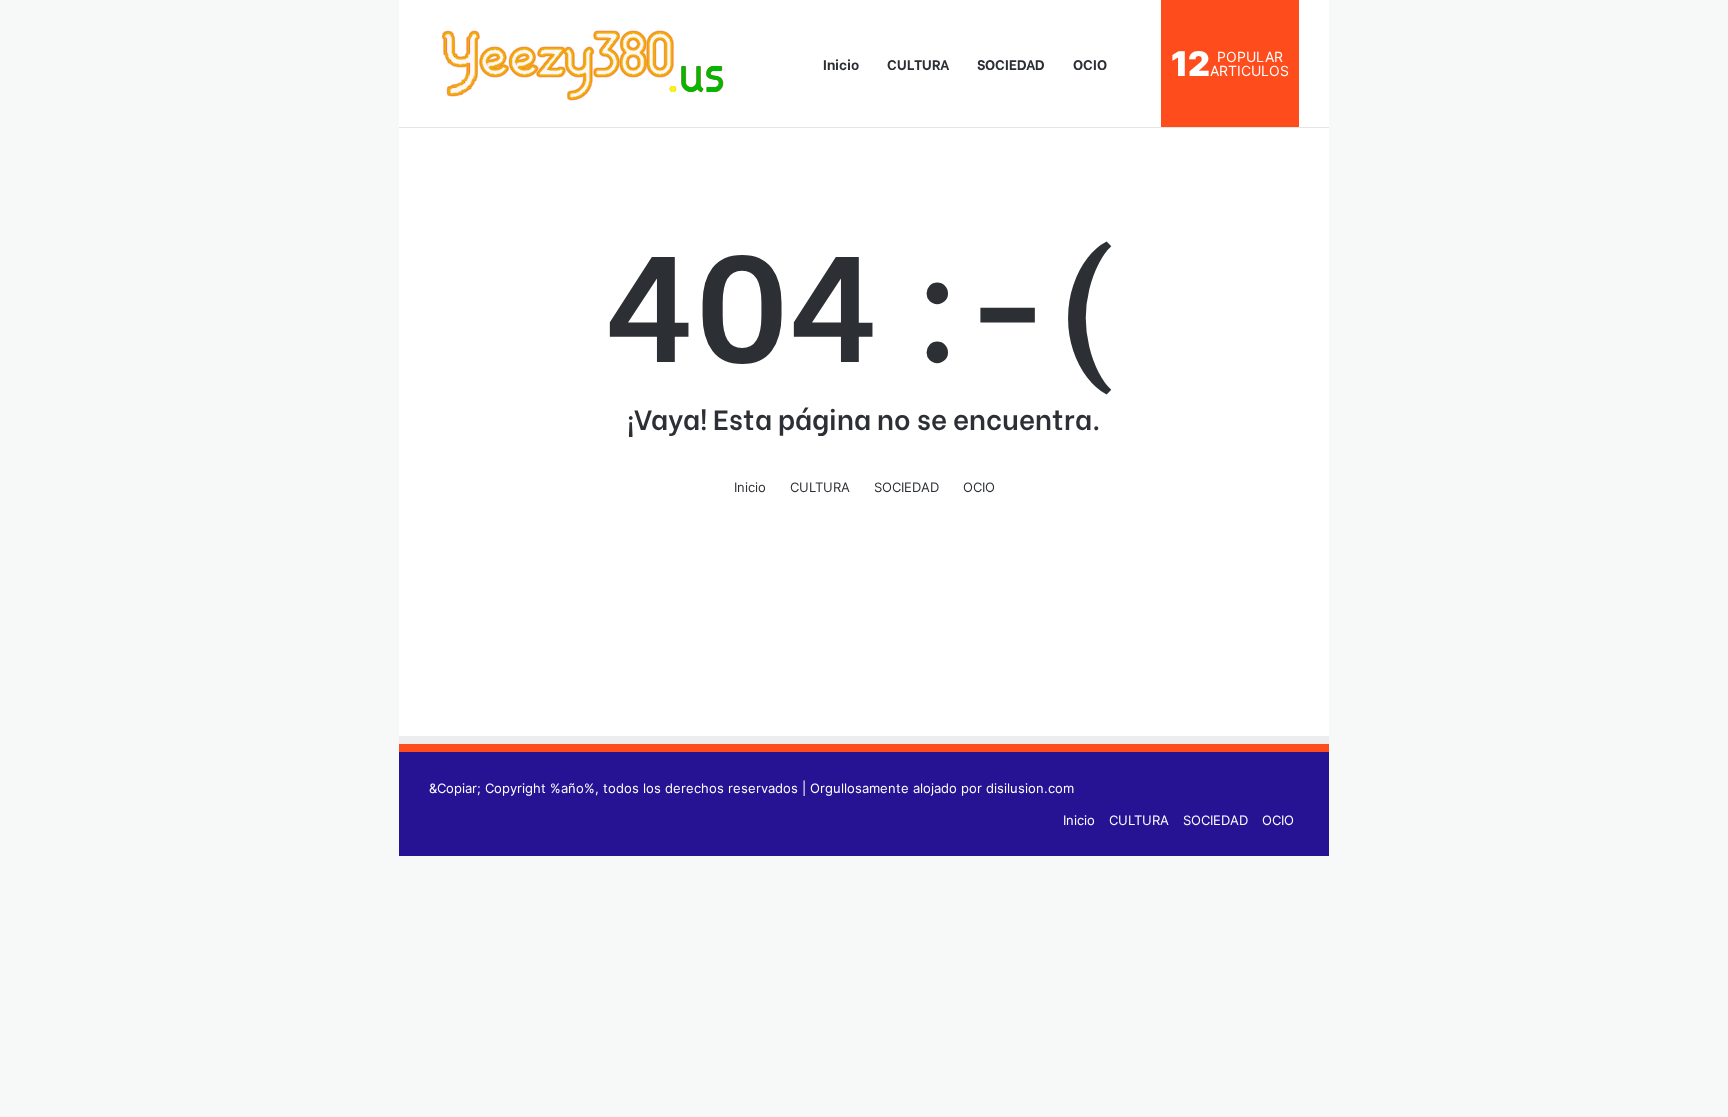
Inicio (839, 63)
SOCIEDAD (1011, 63)
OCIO (1090, 63)
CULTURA (918, 63)
